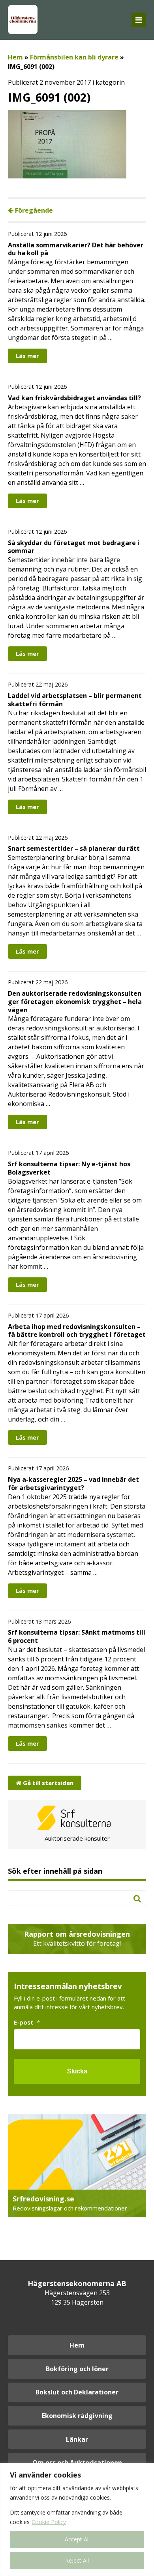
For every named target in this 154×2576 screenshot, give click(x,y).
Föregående (33, 210)
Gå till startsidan (47, 1783)
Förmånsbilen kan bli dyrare (74, 57)
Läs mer (27, 356)
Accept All (77, 2539)
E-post (27, 2022)
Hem (15, 57)
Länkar (77, 2439)
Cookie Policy (49, 2522)
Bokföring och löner (77, 2369)
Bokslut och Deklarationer (77, 2392)
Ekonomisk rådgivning (77, 2416)
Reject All (77, 2560)
